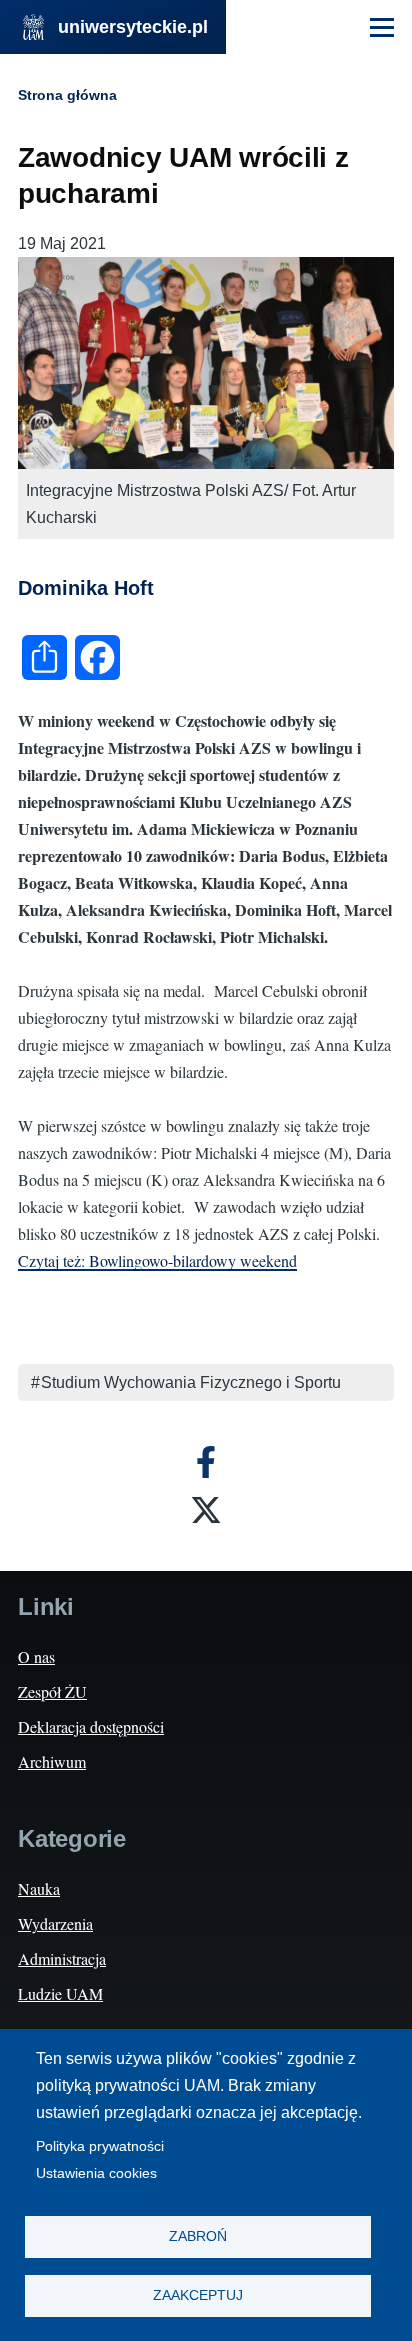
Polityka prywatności (100, 2146)
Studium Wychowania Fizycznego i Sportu (191, 1382)
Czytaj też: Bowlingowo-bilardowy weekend (157, 1260)
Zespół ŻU (52, 1691)
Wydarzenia (55, 1923)
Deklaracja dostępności (91, 1726)
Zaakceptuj (198, 2295)
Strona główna (67, 95)
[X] (206, 1510)
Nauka (39, 1888)
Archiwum (52, 1761)
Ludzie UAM (60, 1993)
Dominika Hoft (86, 588)
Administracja (62, 1958)
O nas (36, 1656)
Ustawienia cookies (96, 2173)
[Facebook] (206, 1462)
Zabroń (198, 2236)
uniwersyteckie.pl (133, 27)
